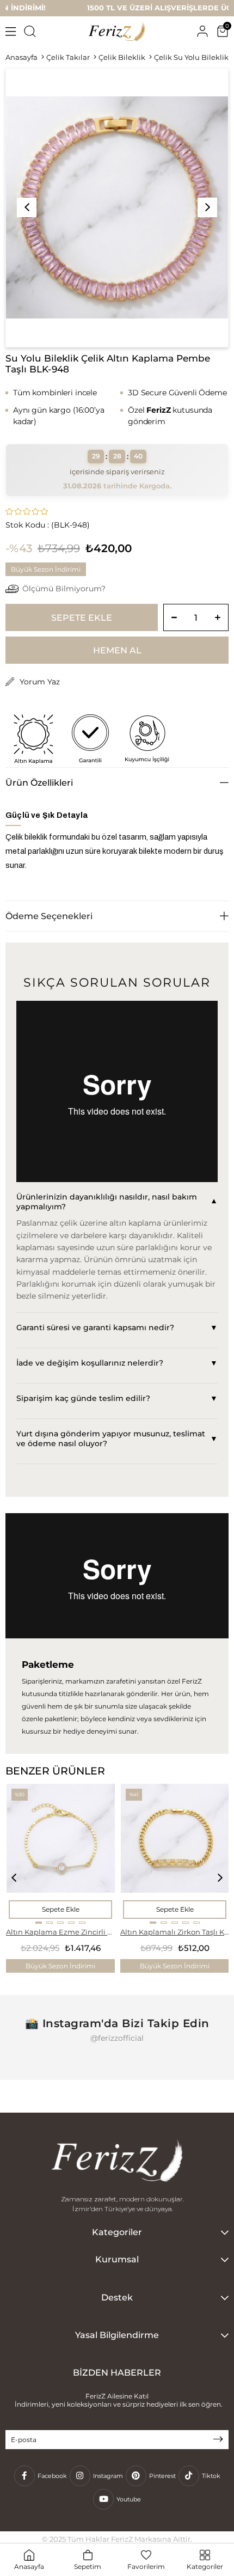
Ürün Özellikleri (39, 783)
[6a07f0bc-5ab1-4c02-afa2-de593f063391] (117, 2162)
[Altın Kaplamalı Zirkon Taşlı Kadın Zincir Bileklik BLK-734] (175, 1853)
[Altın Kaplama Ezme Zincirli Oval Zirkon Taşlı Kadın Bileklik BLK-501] (61, 1853)
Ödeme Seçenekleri (49, 916)
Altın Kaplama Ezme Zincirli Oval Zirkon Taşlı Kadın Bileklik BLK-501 (60, 1932)
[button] (39, 1923)
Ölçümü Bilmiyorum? (64, 589)
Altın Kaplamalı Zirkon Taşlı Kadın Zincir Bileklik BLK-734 (175, 1932)
